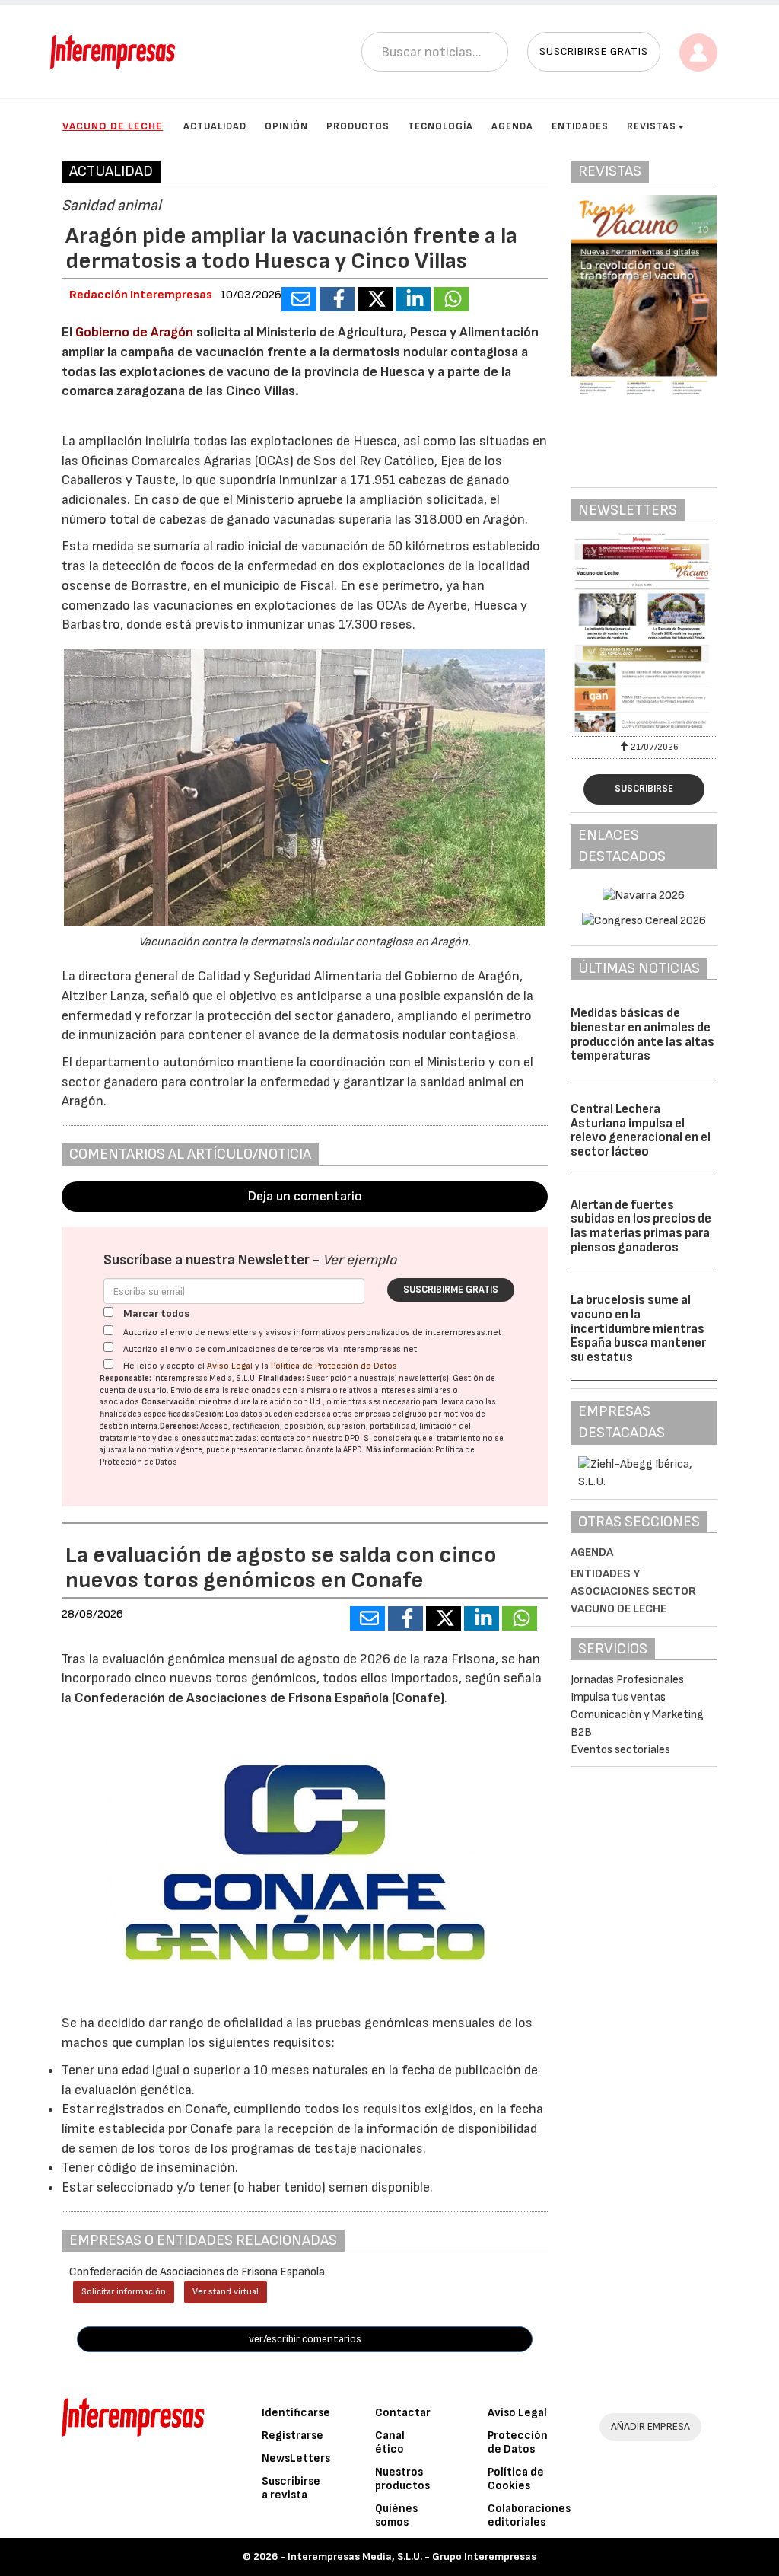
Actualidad (215, 126)
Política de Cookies (516, 2479)
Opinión (286, 126)
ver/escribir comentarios (305, 2339)
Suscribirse (644, 789)
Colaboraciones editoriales (529, 2515)
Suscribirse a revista (291, 2488)
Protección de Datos (518, 2442)
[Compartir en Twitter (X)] (375, 299)
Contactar (403, 2413)
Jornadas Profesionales (627, 1680)
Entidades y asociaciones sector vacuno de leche (633, 1591)
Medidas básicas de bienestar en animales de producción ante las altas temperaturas (642, 1035)
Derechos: (179, 1426)
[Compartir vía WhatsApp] (451, 299)
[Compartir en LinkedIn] (413, 299)
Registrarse (293, 2436)
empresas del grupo (390, 1414)
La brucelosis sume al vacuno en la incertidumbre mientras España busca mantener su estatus (638, 1329)
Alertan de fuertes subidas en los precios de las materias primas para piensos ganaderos (641, 1226)
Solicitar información (124, 2292)
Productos (358, 126)
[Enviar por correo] (299, 299)
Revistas (652, 126)
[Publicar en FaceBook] (337, 299)
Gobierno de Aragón (134, 332)
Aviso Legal (230, 1366)
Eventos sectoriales (620, 1750)
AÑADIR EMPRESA (650, 2426)
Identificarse (296, 2413)
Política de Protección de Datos (334, 1366)
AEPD (353, 1450)
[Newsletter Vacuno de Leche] (644, 633)
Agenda (512, 126)
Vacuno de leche (113, 126)
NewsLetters (296, 2458)
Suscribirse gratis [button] (594, 51)
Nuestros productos (402, 2479)
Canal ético (390, 2442)
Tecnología (440, 126)
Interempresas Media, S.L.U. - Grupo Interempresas (412, 2557)
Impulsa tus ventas (618, 1697)
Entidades (580, 126)
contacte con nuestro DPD (310, 1438)
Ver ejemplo (359, 1260)
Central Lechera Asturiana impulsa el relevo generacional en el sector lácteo (641, 1130)
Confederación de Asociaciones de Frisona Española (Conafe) (259, 1698)
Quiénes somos (396, 2515)
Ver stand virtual (226, 2292)
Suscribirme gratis (451, 1290)
